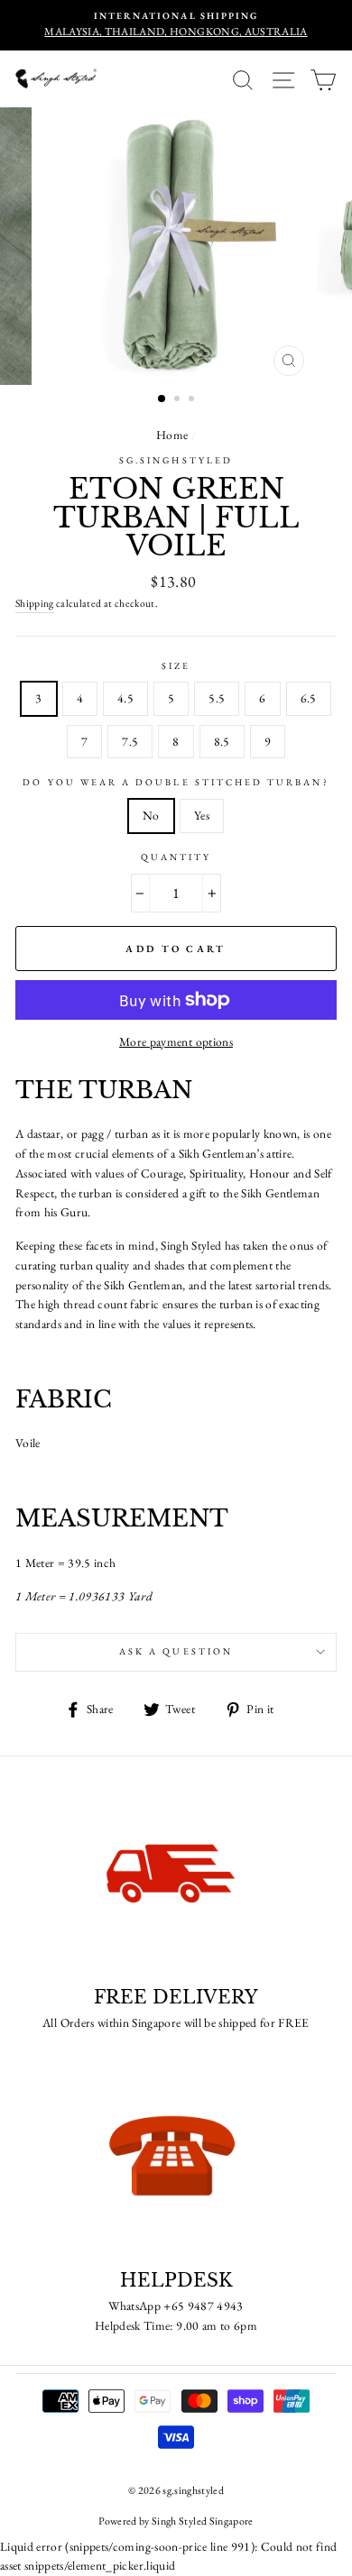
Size (176, 666)
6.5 (309, 698)
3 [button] (193, 400)
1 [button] (162, 399)
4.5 (125, 698)
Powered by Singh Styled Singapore (176, 2521)
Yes (202, 815)
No (151, 815)
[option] (176, 25)
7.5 (130, 741)
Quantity (176, 857)
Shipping (35, 603)
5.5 (217, 698)
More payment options (176, 1041)
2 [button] (179, 400)
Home (172, 435)
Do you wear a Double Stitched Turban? (176, 782)
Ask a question (176, 1651)
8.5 (222, 741)
